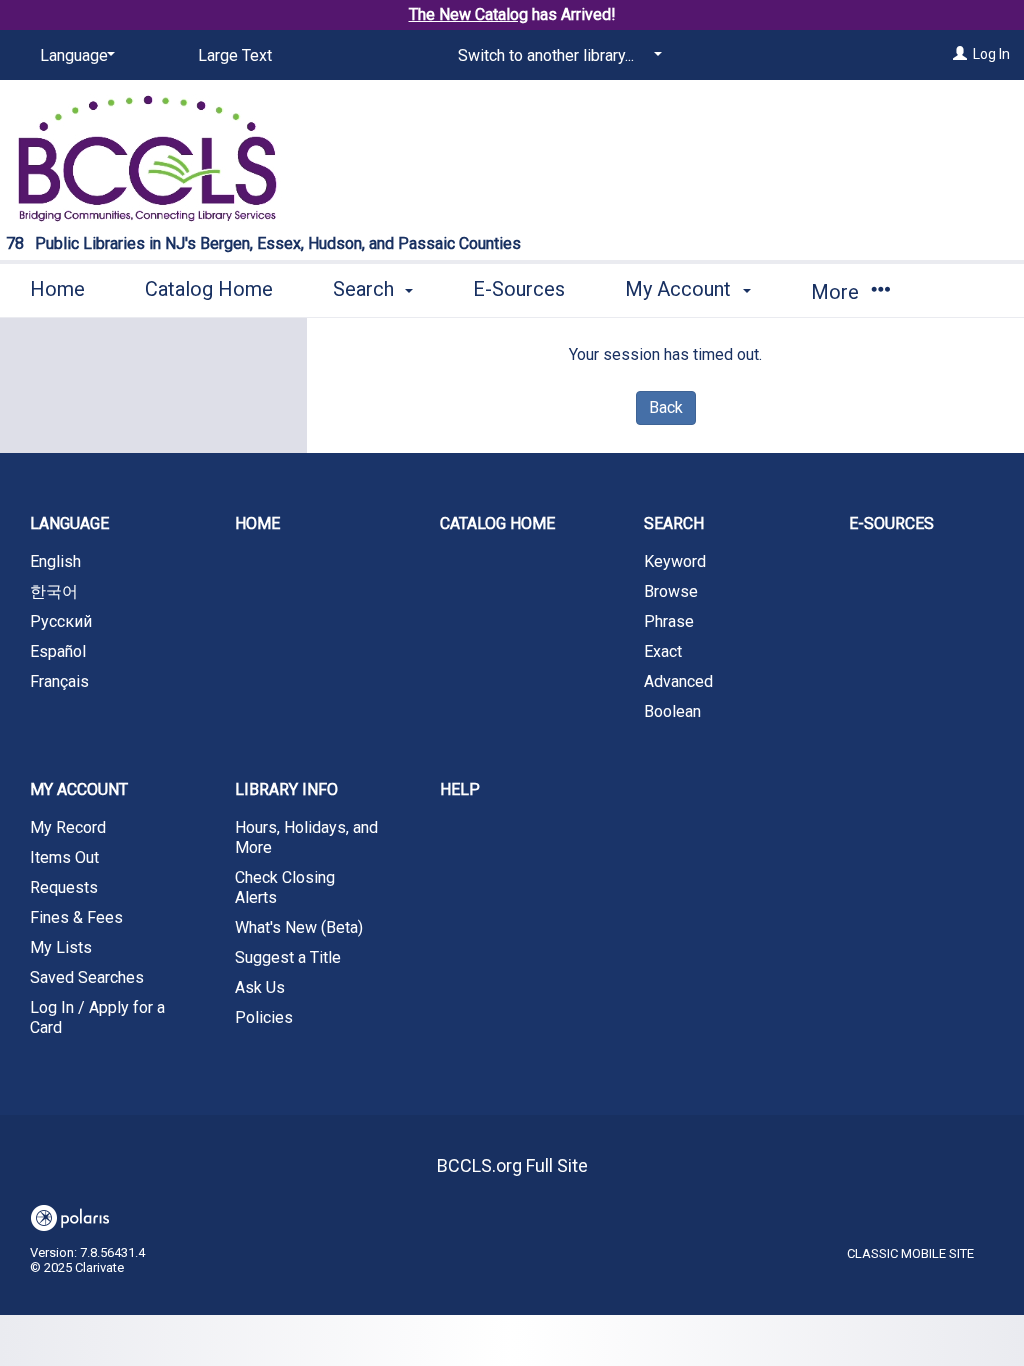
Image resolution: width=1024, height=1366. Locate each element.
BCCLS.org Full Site (512, 1165)
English (55, 561)
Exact (663, 651)
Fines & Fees (76, 917)
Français (59, 681)
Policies (264, 1017)
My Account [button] (680, 289)
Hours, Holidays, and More (306, 837)
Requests (64, 887)
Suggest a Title (288, 957)
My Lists (61, 947)
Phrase (669, 621)
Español (58, 651)
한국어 (54, 591)
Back (666, 407)
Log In (991, 54)
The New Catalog (468, 14)
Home (57, 289)
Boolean (672, 711)
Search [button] (366, 289)
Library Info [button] (286, 789)
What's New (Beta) (299, 927)
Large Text (235, 55)
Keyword (675, 561)
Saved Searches (87, 977)
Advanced (678, 681)
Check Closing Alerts (285, 887)
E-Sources (519, 289)
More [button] (837, 292)
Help (460, 789)
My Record (68, 827)
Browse (671, 591)
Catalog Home (209, 289)
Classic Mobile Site (910, 1253)
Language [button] (69, 523)
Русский (61, 621)
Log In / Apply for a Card (97, 1017)
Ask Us (260, 987)
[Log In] (960, 54)
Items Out (64, 857)
